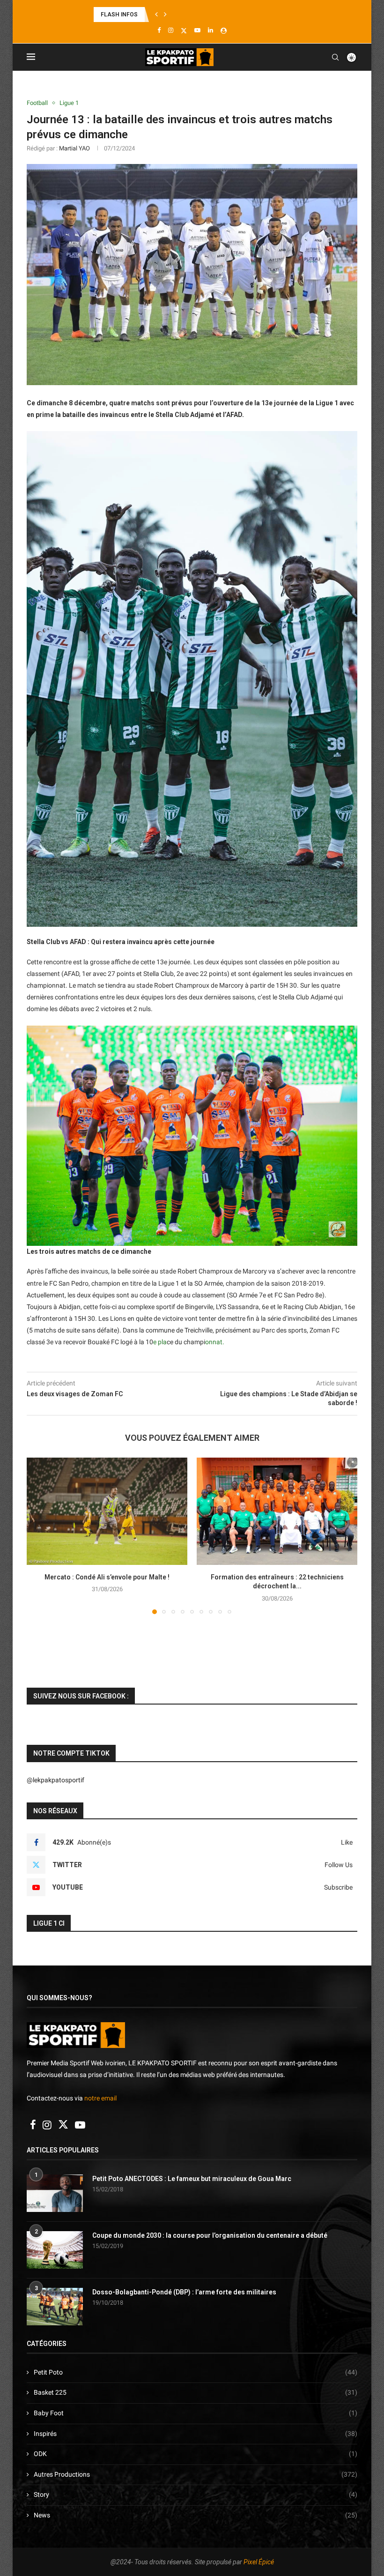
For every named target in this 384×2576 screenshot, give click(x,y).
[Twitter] (184, 30)
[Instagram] (171, 30)
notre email (100, 2098)
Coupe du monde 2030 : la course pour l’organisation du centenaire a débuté (210, 2235)
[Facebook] (159, 30)
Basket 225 (196, 2392)
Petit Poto (196, 2372)
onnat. (215, 1342)
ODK (196, 2454)
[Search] (335, 57)
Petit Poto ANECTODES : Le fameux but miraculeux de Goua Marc (192, 2179)
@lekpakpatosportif (55, 1780)
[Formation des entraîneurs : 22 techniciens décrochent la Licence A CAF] (277, 1511)
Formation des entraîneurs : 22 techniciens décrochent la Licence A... (186, 15)
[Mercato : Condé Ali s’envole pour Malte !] (107, 1511)
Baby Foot (196, 2413)
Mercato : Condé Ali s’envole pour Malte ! (107, 1577)
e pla (160, 1342)
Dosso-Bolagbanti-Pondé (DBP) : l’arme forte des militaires (184, 2292)
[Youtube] (197, 30)
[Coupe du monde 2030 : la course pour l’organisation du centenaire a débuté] (55, 2250)
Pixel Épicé (259, 2562)
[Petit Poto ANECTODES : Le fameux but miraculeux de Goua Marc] (55, 2193)
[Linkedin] (210, 30)
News (196, 2515)
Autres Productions (196, 2474)
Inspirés (196, 2434)
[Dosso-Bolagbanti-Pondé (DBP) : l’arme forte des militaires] (55, 2307)
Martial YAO (74, 148)
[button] (156, 15)
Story (196, 2494)
